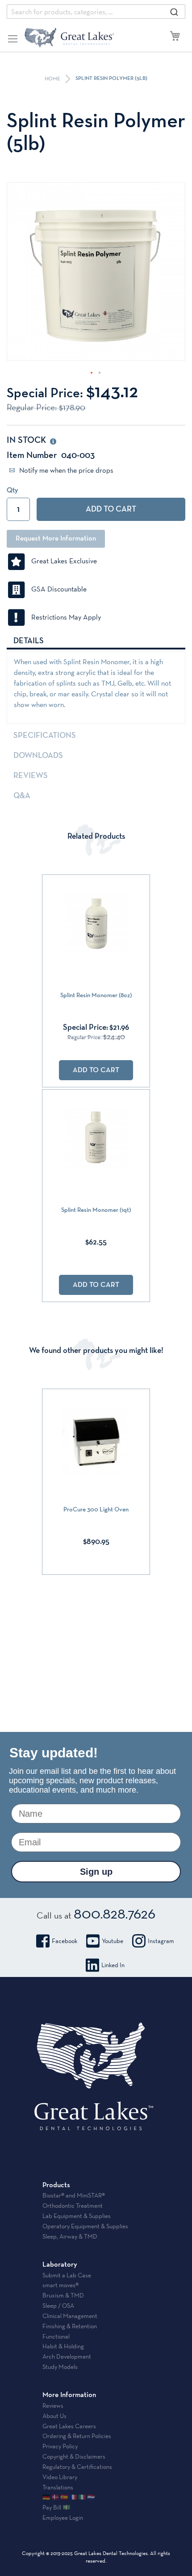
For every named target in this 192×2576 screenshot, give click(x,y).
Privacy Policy (60, 2446)
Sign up (96, 1872)
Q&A (22, 796)
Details (29, 641)
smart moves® (61, 2285)
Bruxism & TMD (63, 2295)
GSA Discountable (56, 589)
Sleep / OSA (58, 2305)
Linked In (113, 1965)
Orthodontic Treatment (73, 2206)
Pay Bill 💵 (56, 2507)
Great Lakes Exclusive (61, 561)
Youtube (113, 1941)
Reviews (31, 776)
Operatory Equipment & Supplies (85, 2226)
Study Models (60, 2367)
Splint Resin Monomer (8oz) (96, 995)
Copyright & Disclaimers (74, 2456)
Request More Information (56, 539)
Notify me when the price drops (65, 470)
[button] (92, 373)
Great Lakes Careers (69, 2426)
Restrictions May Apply (63, 617)
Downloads (38, 756)
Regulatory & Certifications (77, 2467)
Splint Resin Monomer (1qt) (96, 1210)
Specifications (45, 736)
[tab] (96, 641)
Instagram (161, 1941)
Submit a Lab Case (67, 2275)
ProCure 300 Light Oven (96, 1510)
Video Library (60, 2477)
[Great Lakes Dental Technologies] (69, 37)
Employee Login (63, 2518)
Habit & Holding (63, 2346)
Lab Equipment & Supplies (77, 2216)
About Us (54, 2416)
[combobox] (96, 12)
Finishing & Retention (70, 2326)
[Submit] (174, 12)
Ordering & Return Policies (77, 2436)
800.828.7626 (115, 1913)
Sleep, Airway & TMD (70, 2236)
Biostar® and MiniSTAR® (74, 2195)
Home (53, 79)
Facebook (65, 1941)
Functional (56, 2336)
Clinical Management (70, 2316)
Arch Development (67, 2356)
